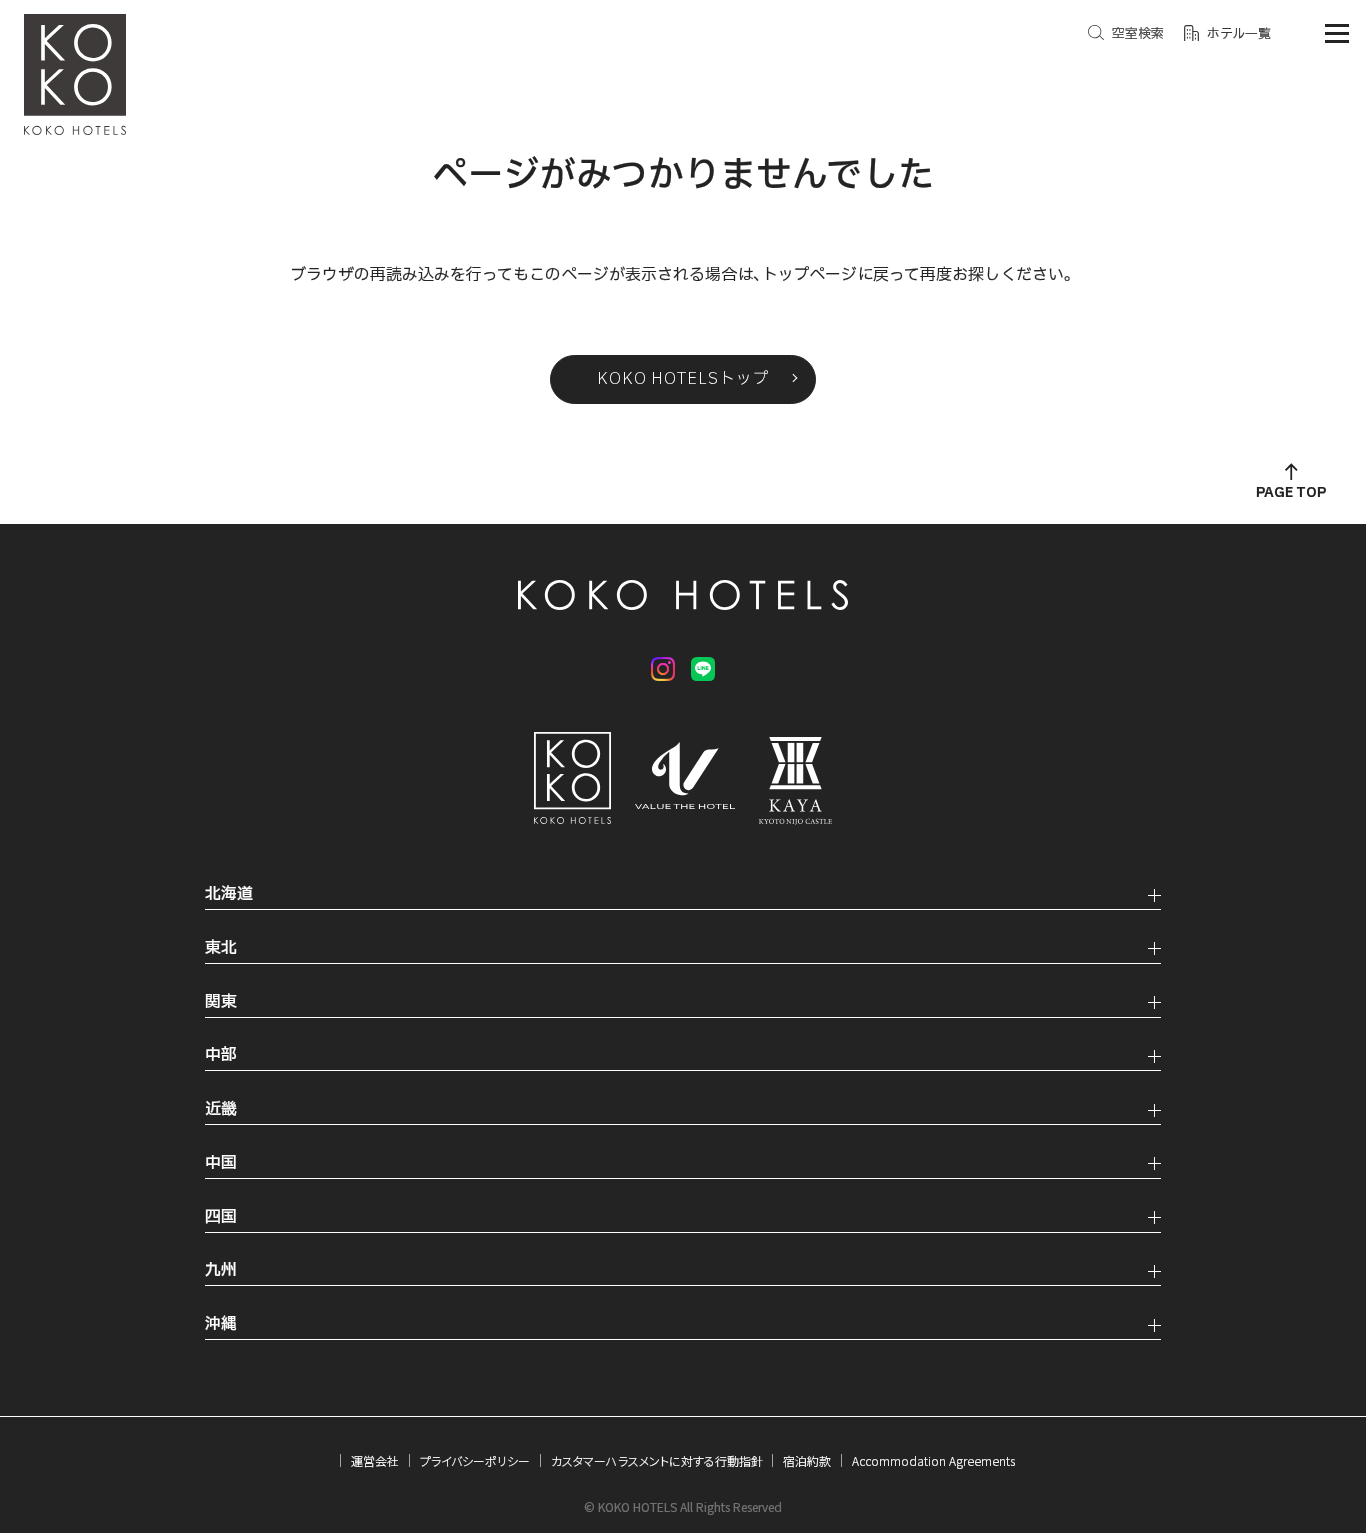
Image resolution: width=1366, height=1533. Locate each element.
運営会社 (375, 1460)
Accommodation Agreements (933, 1460)
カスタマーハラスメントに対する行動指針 (657, 1460)
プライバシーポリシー (475, 1460)
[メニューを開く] (1337, 34)
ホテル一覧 (1239, 34)
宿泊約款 (807, 1460)
